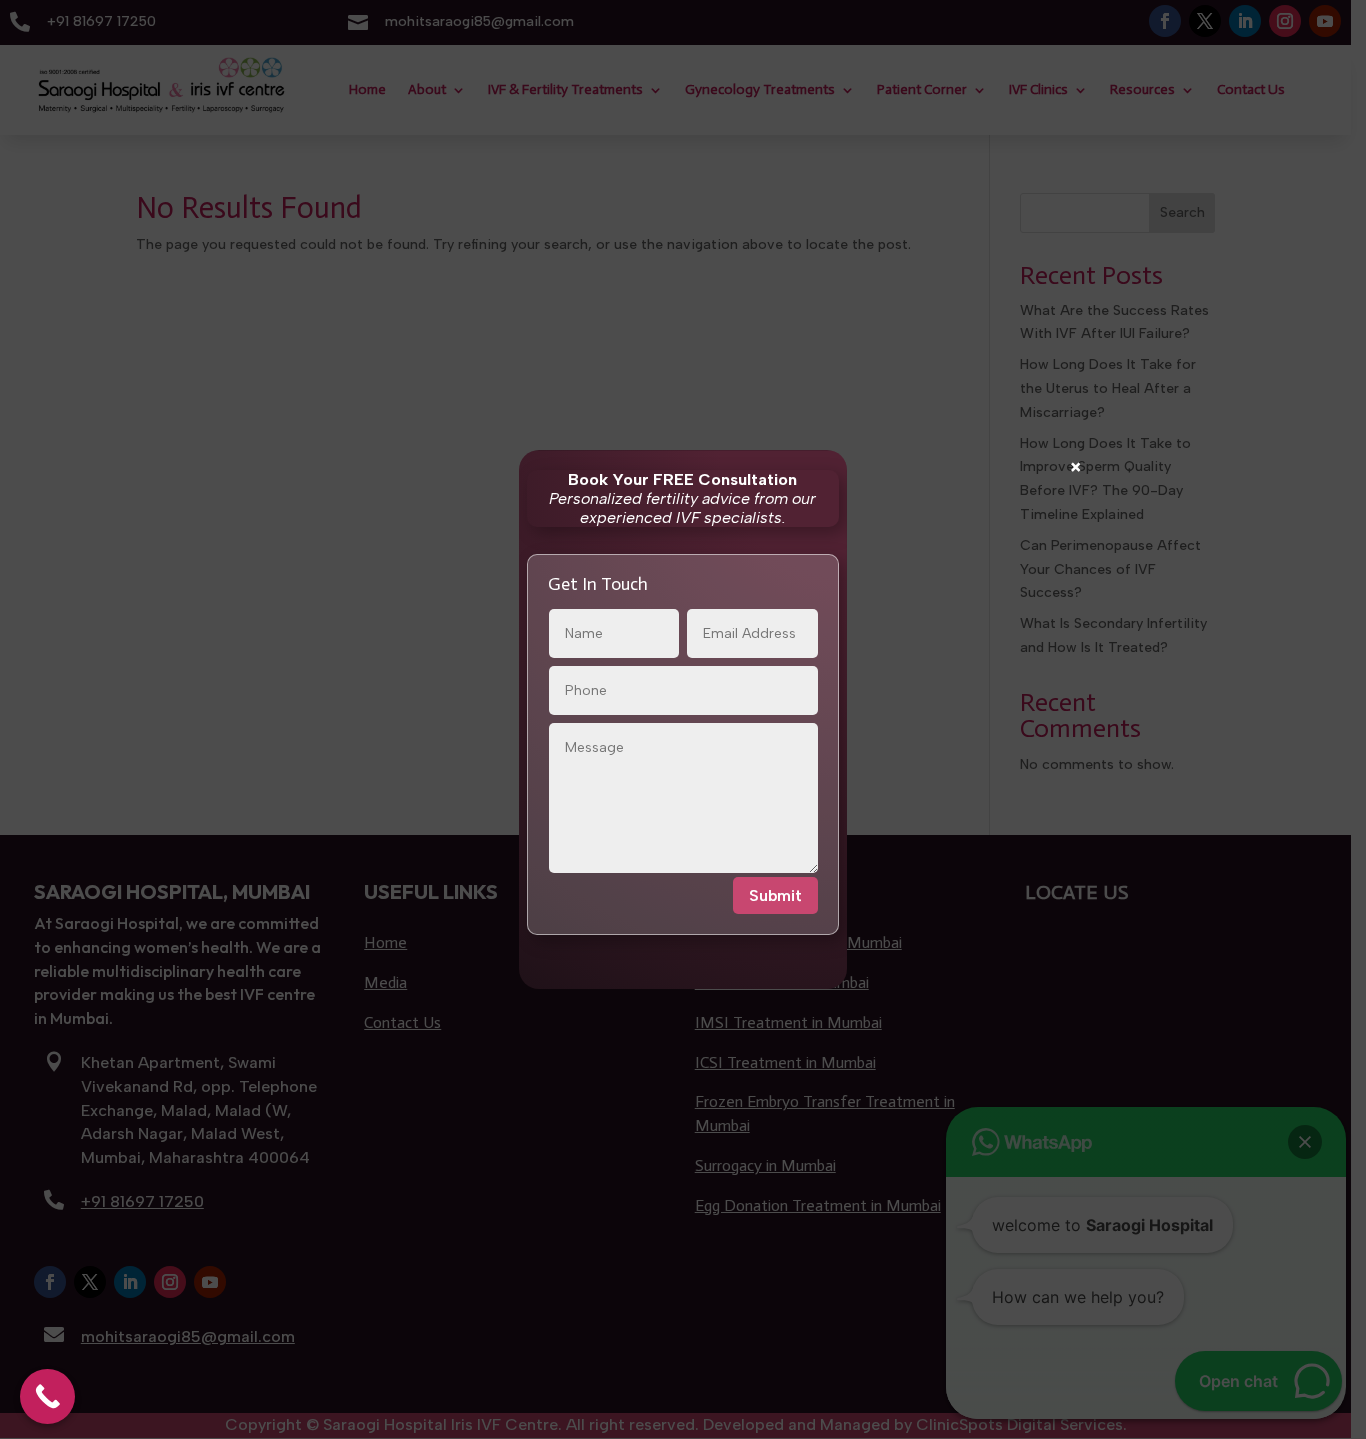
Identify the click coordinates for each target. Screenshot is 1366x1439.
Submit (775, 895)
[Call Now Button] (47, 1396)
